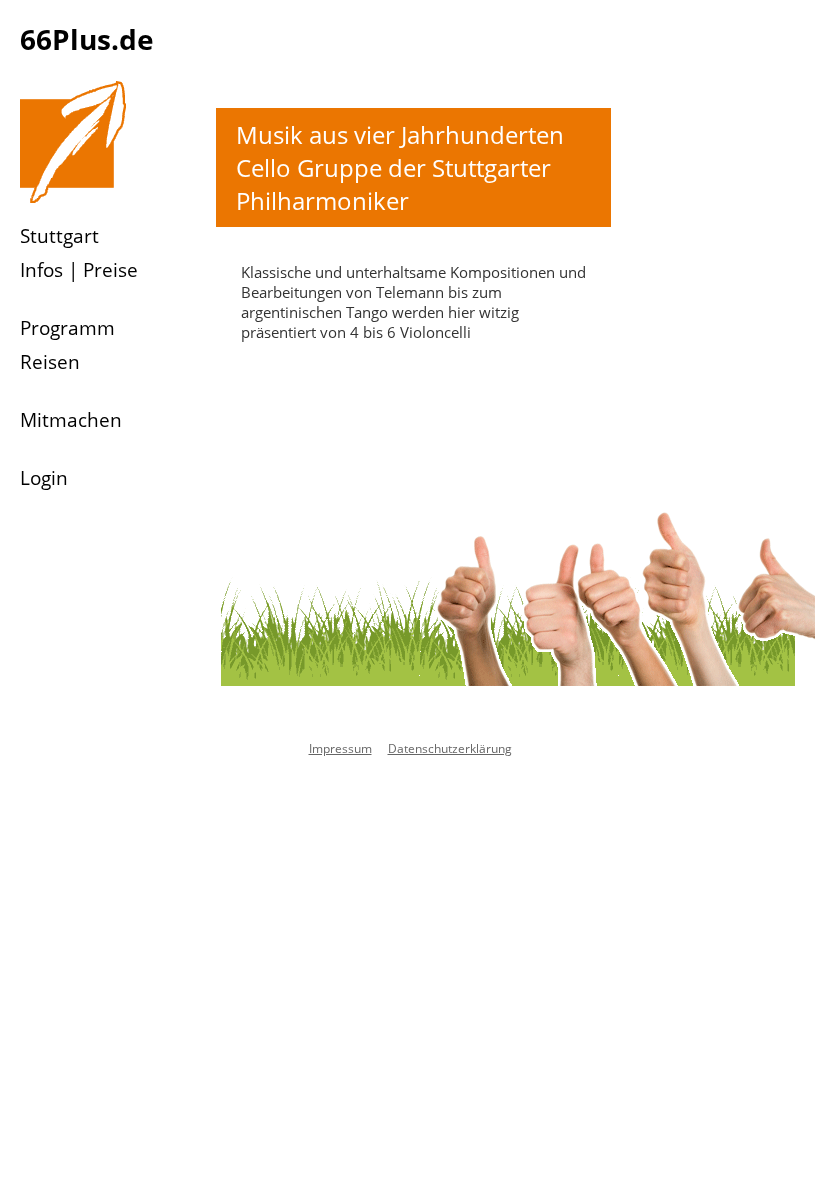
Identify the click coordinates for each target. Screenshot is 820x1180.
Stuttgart (59, 236)
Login (44, 478)
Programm (67, 328)
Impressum (340, 748)
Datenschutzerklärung (450, 748)
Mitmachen (71, 420)
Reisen (50, 362)
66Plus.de (87, 39)
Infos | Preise (79, 270)
